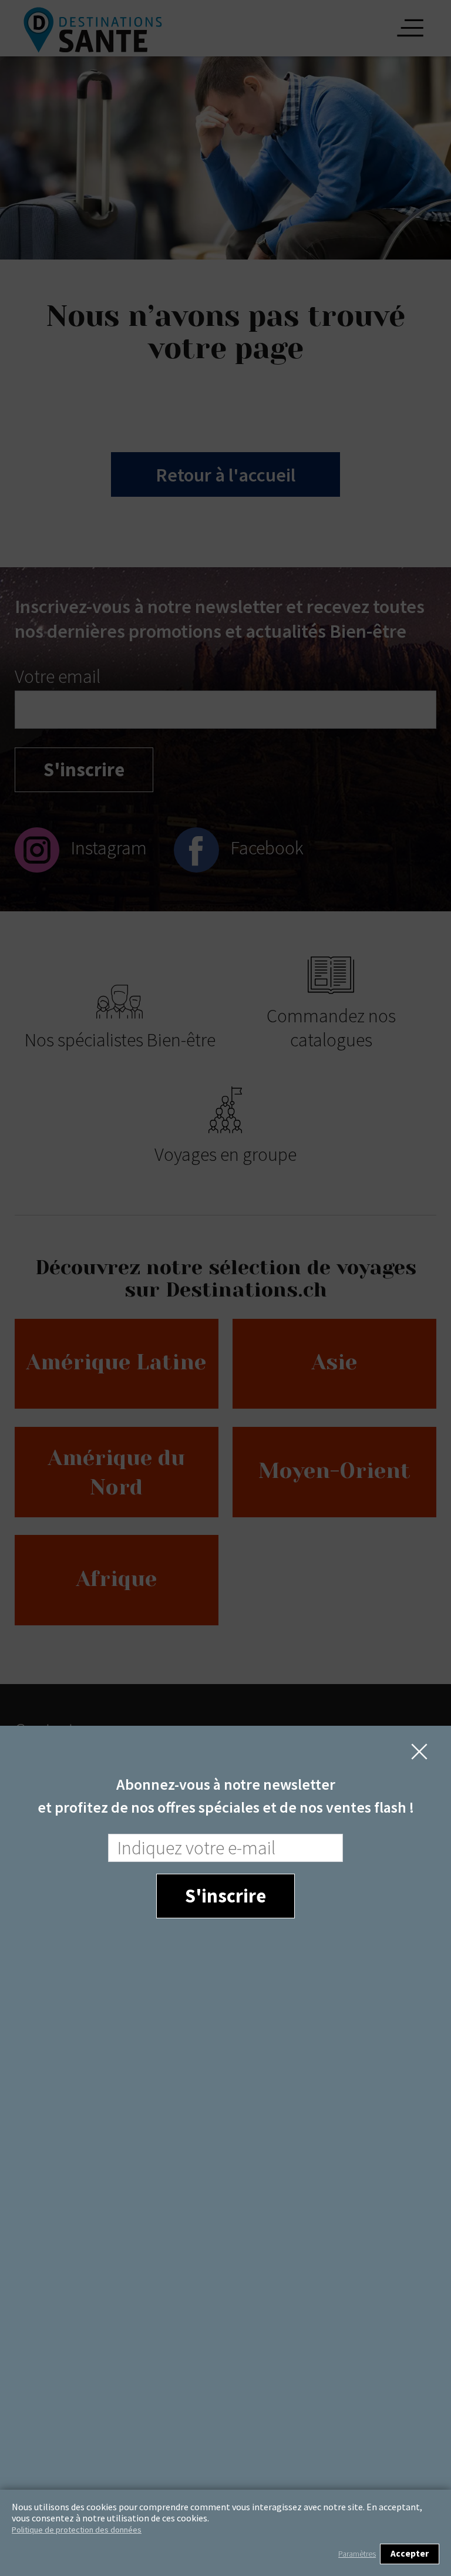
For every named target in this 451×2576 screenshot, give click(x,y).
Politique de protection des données (77, 2530)
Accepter (410, 2553)
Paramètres (357, 2554)
